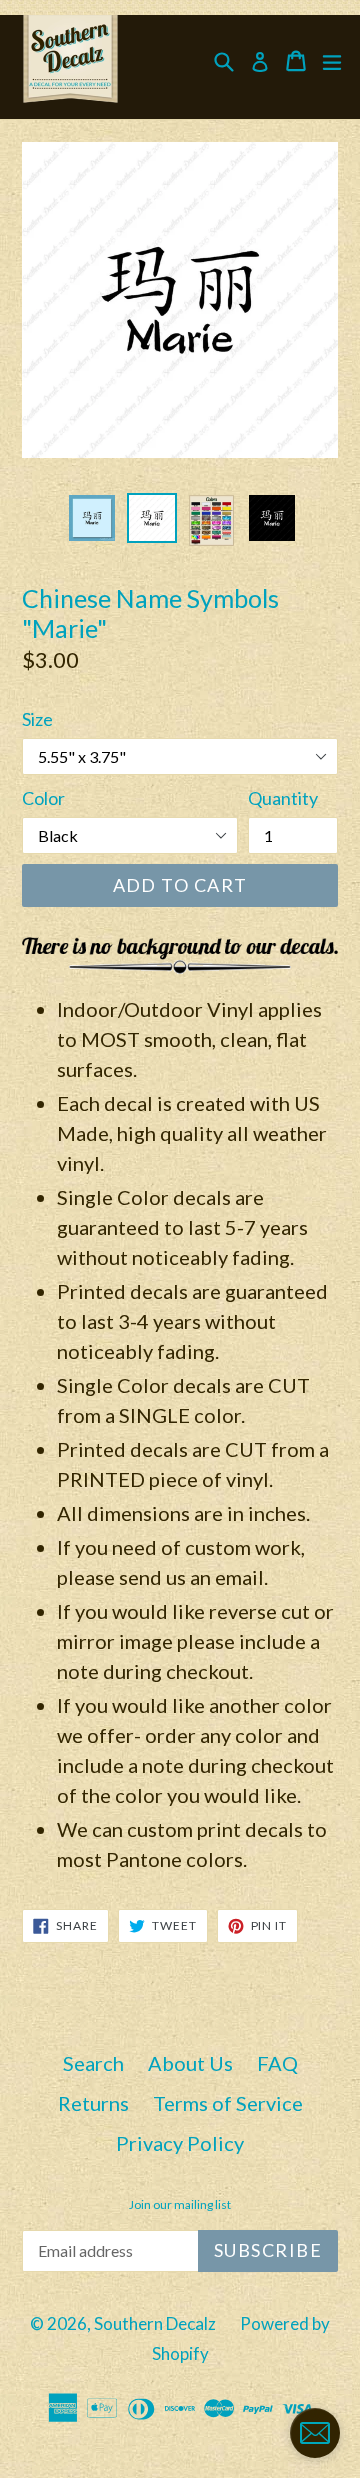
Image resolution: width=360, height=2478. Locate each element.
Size (37, 719)
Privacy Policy (180, 2143)
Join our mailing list (180, 2205)
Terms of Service (228, 2103)
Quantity (283, 798)
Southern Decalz (155, 2323)
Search (93, 2063)
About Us (190, 2063)
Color (43, 798)
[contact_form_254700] (315, 2433)
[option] (92, 518)
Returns (93, 2103)
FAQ (277, 2063)
